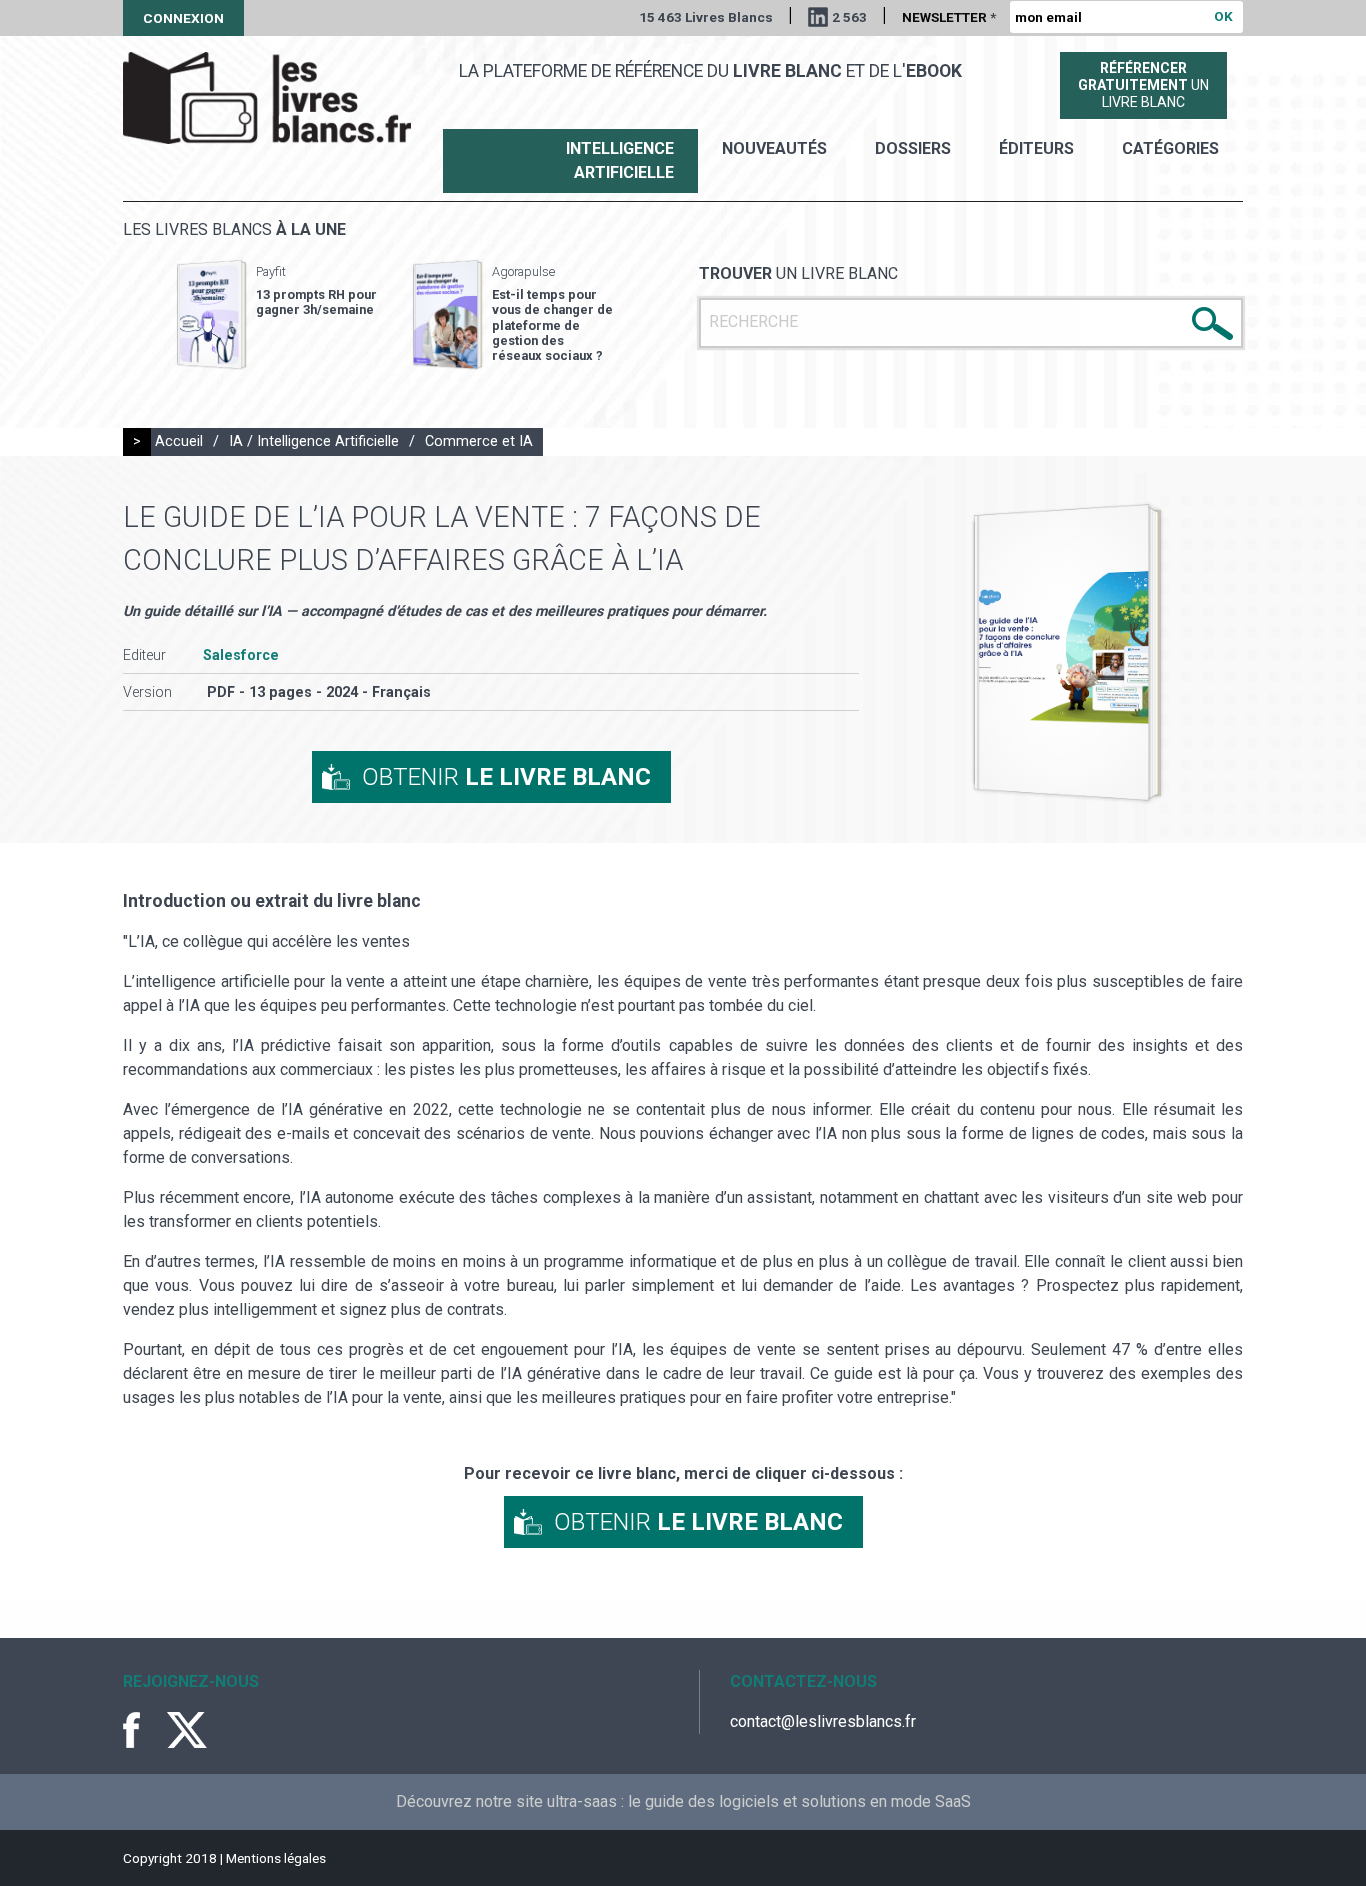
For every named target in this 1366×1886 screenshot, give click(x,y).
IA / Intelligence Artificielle (314, 441)
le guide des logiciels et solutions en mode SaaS (799, 1801)
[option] (277, 315)
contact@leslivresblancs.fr (823, 1721)
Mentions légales (276, 1858)
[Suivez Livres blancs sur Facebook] (143, 1730)
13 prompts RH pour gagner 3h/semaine (316, 302)
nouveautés (774, 148)
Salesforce (241, 655)
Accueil (179, 441)
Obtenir (506, 777)
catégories (1170, 148)
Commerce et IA (479, 441)
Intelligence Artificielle (620, 160)
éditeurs (1036, 148)
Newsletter (949, 17)
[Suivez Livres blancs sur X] (187, 1730)
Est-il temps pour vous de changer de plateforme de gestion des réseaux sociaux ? (552, 325)
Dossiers (913, 148)
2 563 (849, 17)
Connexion (183, 18)
